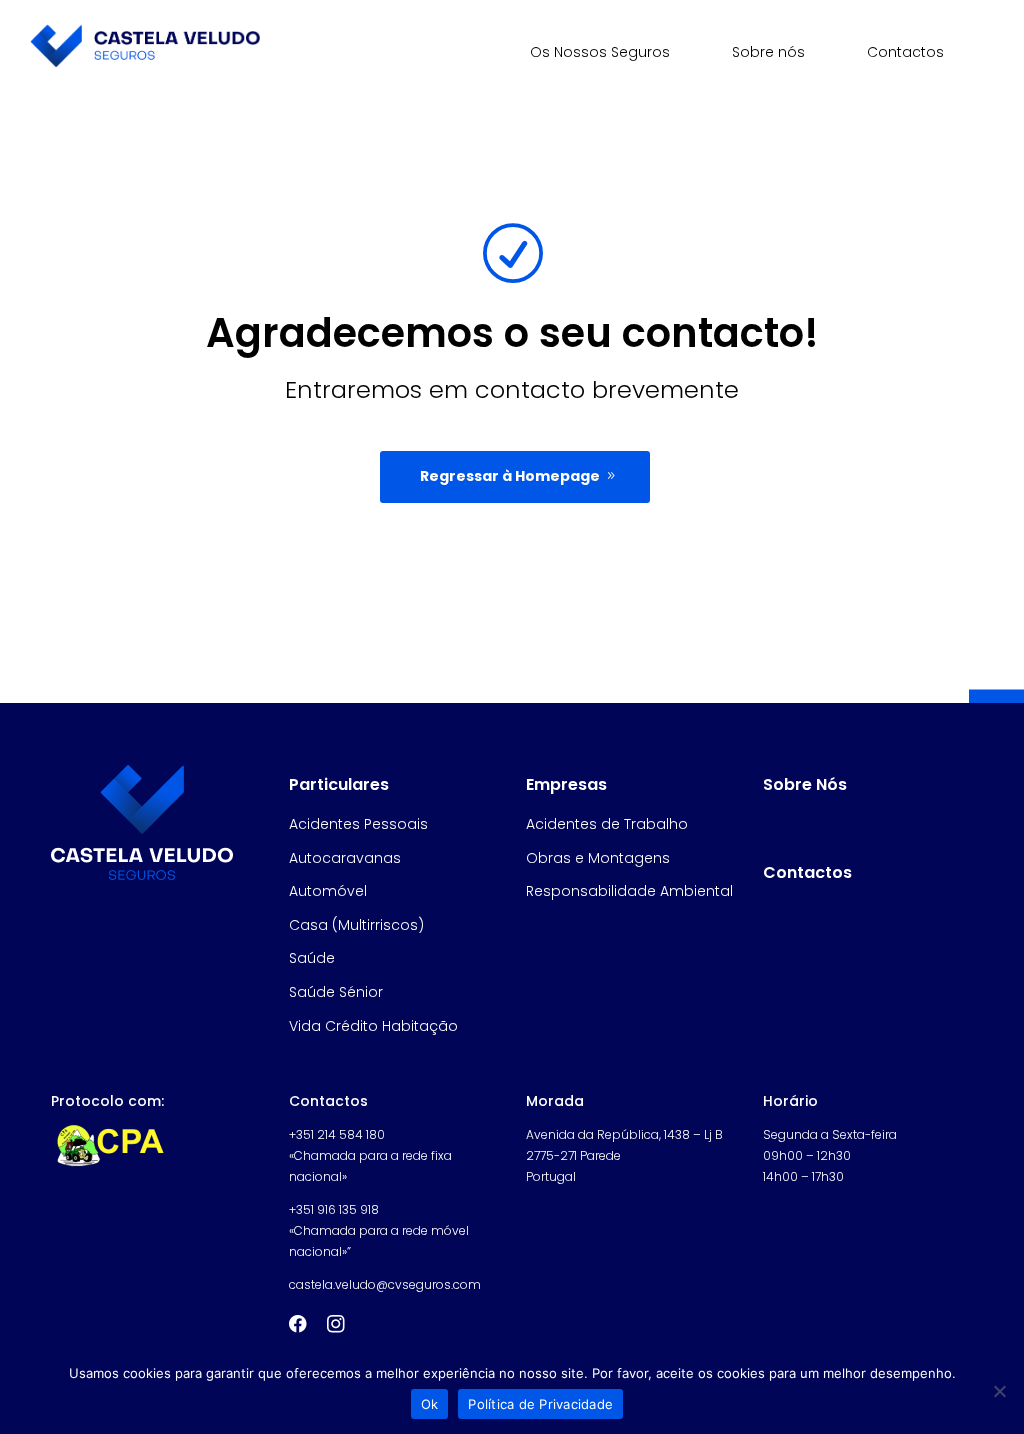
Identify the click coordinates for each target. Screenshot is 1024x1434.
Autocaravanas (345, 858)
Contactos (905, 52)
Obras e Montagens (598, 858)
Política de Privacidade (540, 1404)
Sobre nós (768, 52)
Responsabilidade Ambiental (629, 891)
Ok (430, 1404)
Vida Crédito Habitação (373, 1026)
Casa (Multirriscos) (356, 925)
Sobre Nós (805, 784)
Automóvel (328, 891)
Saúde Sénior (336, 992)
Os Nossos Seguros (600, 52)
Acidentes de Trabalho (607, 824)
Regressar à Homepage (510, 476)
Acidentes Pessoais (358, 824)
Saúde (312, 958)
